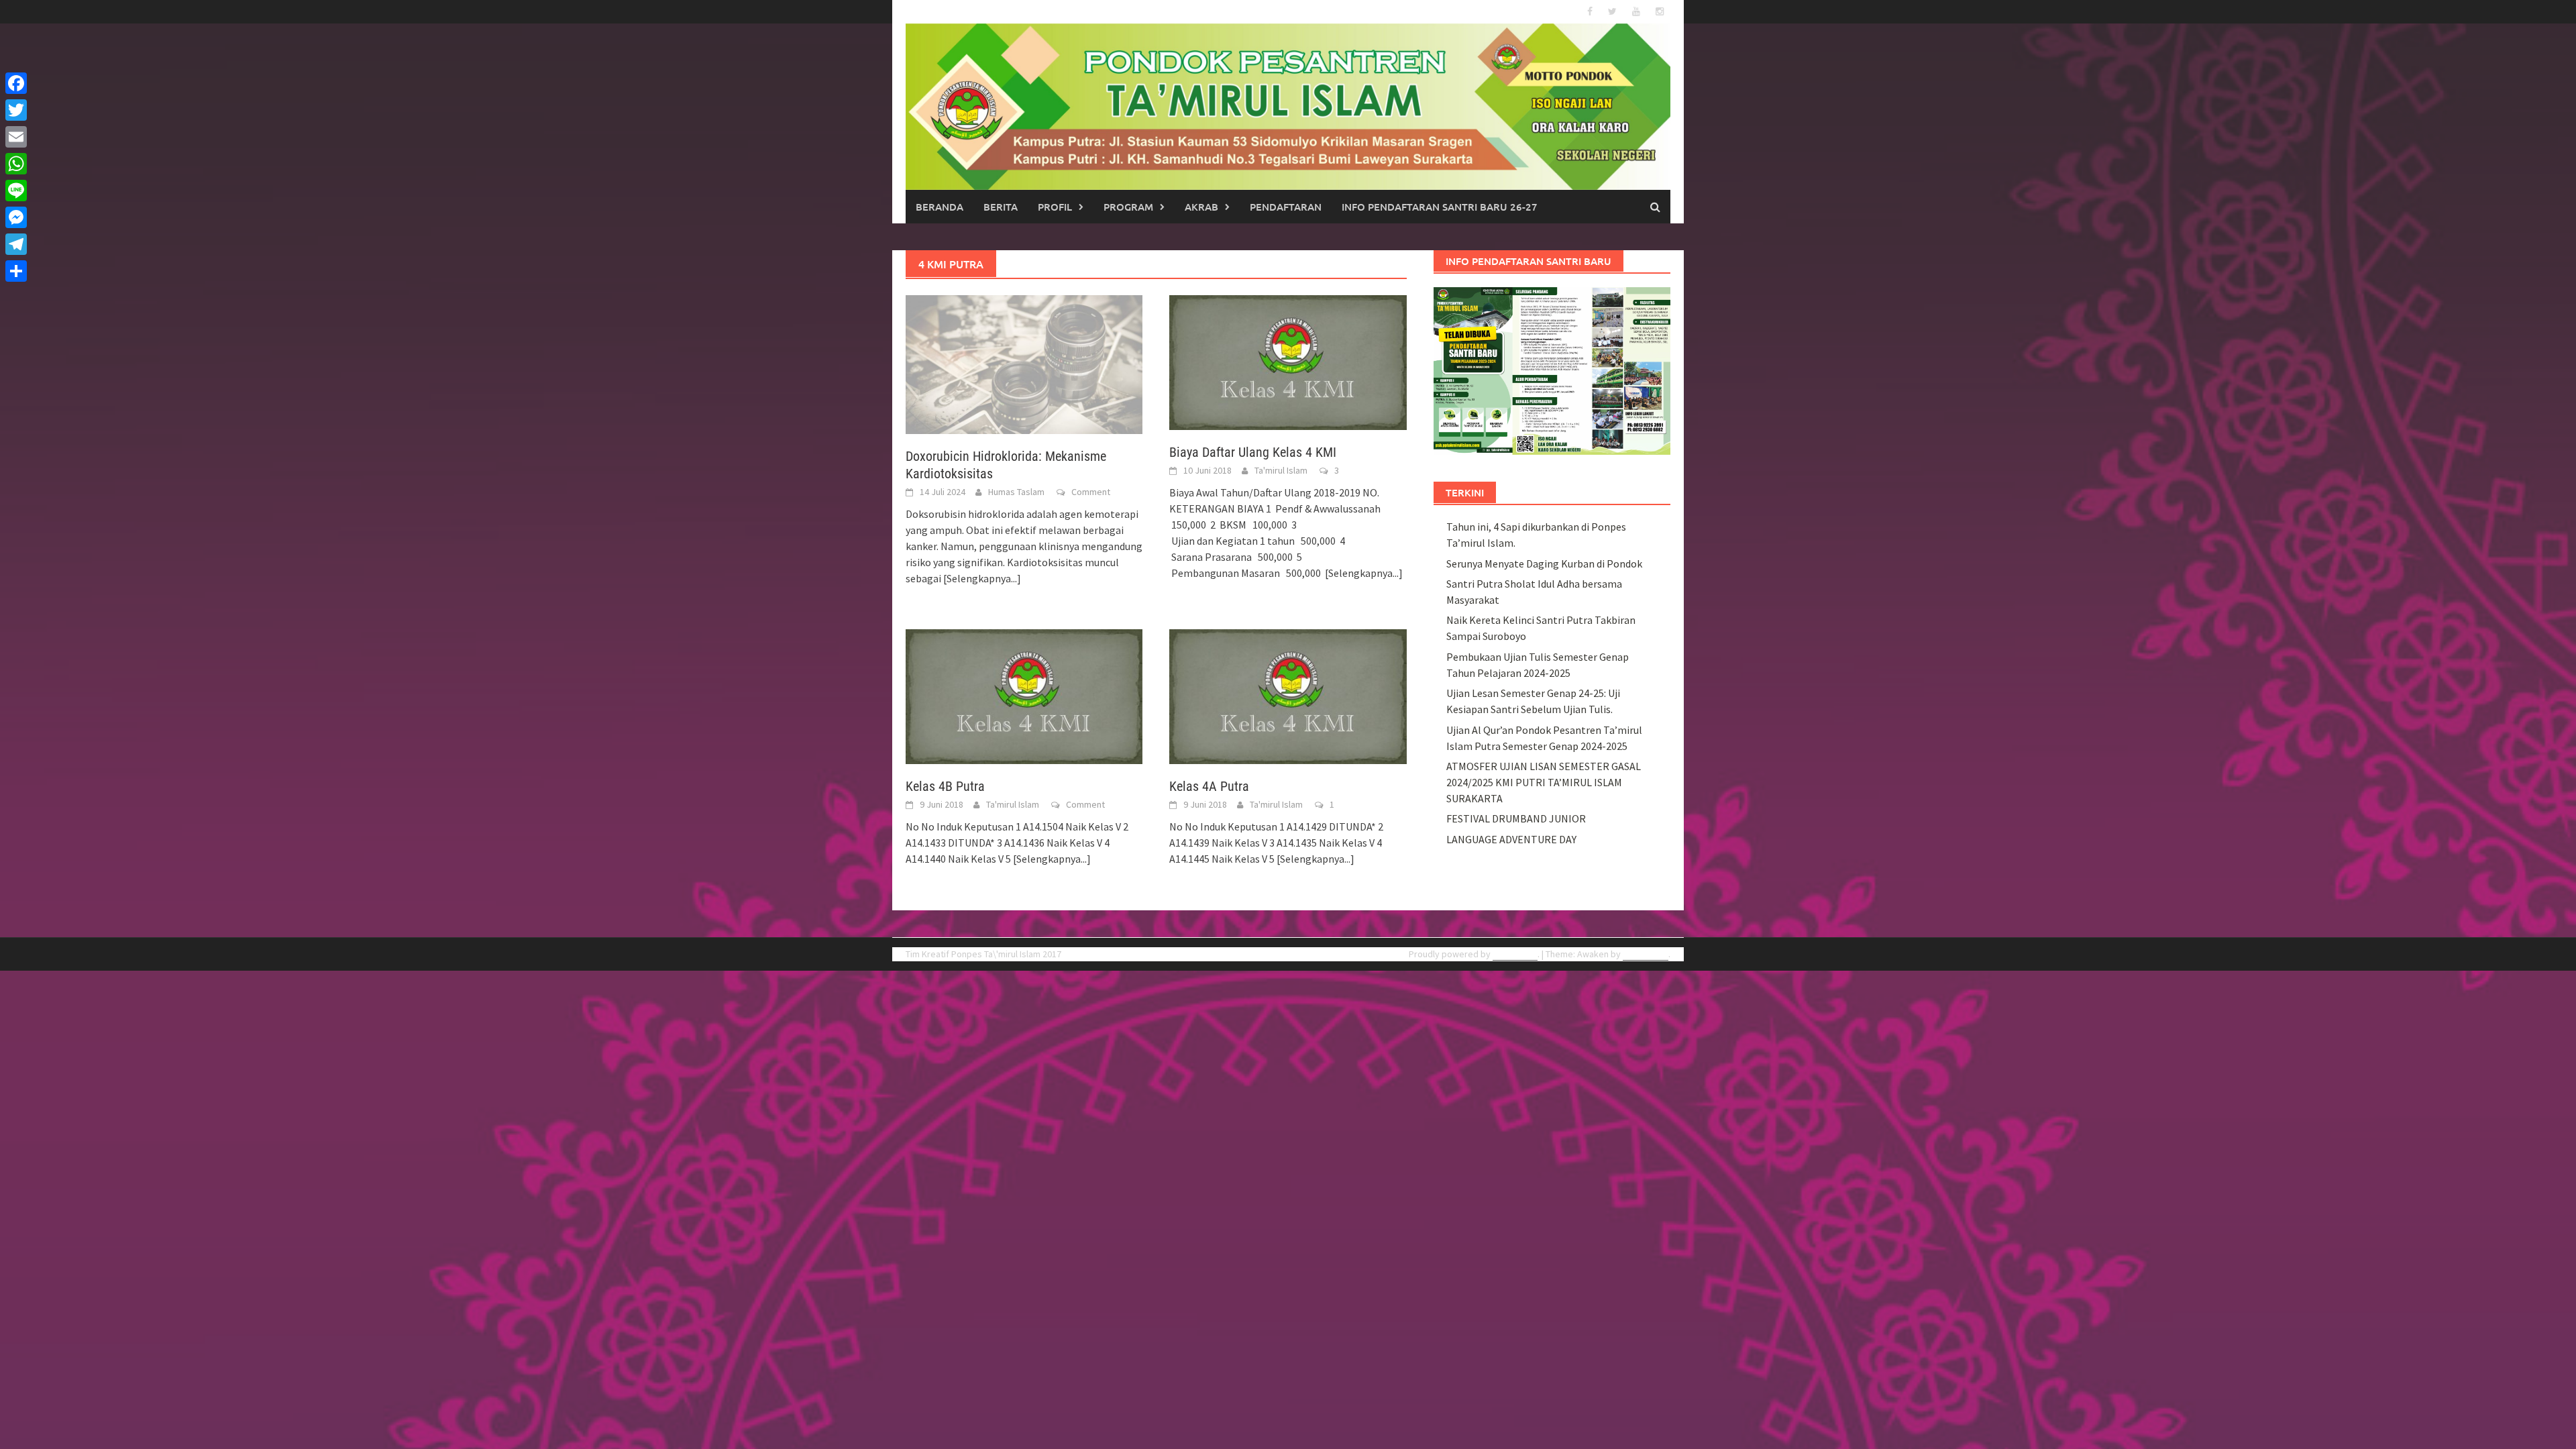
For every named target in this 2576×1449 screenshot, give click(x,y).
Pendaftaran (1286, 207)
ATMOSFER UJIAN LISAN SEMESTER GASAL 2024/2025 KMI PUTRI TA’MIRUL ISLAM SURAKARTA (1544, 782)
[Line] (16, 191)
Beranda (940, 207)
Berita (1001, 207)
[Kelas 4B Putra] (1024, 695)
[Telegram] (16, 244)
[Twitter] (16, 110)
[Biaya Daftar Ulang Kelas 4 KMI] (1288, 362)
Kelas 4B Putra (945, 786)
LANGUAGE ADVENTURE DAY (1511, 839)
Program (1128, 207)
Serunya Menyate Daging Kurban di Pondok (1544, 563)
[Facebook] (16, 83)
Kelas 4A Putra (1209, 786)
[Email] (16, 137)
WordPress (1515, 954)
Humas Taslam (1016, 492)
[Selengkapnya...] (982, 578)
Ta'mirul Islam (1281, 470)
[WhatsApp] (16, 164)
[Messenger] (16, 217)
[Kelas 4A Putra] (1288, 695)
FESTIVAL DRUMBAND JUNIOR (1516, 818)
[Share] (16, 271)
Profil (1055, 207)
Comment (1091, 492)
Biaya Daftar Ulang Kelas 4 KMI (1253, 452)
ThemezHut (1646, 954)
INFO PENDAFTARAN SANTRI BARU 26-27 (1440, 207)
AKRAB (1201, 207)
